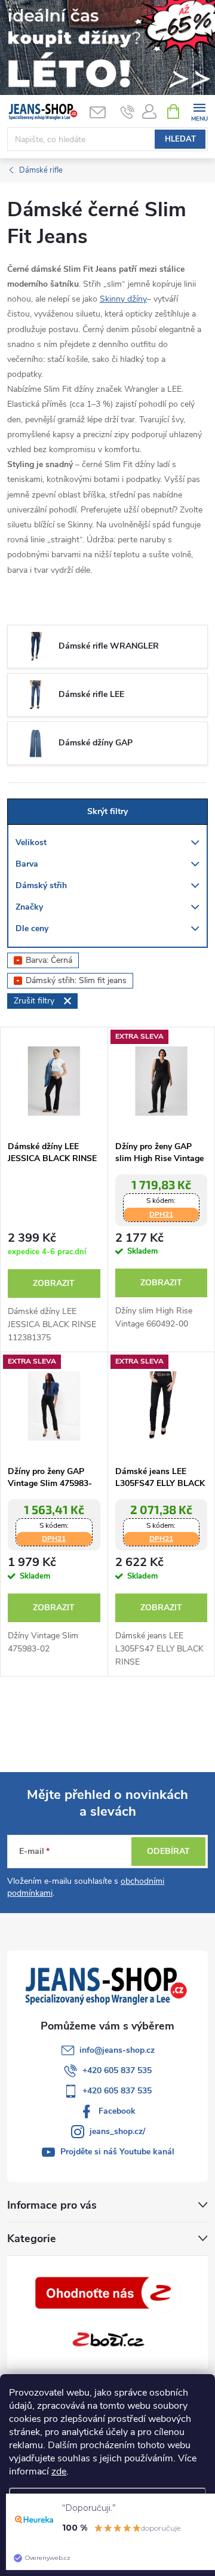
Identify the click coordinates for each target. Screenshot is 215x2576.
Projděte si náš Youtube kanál (117, 2152)
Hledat (180, 139)
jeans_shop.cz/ (117, 2131)
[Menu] (199, 111)
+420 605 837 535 (117, 2070)
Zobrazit (54, 1283)
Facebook (117, 2111)
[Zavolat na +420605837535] (128, 112)
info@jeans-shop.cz (117, 2050)
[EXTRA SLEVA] (162, 1081)
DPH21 (161, 1214)
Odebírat (168, 1851)
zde (59, 2471)
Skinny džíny (123, 299)
